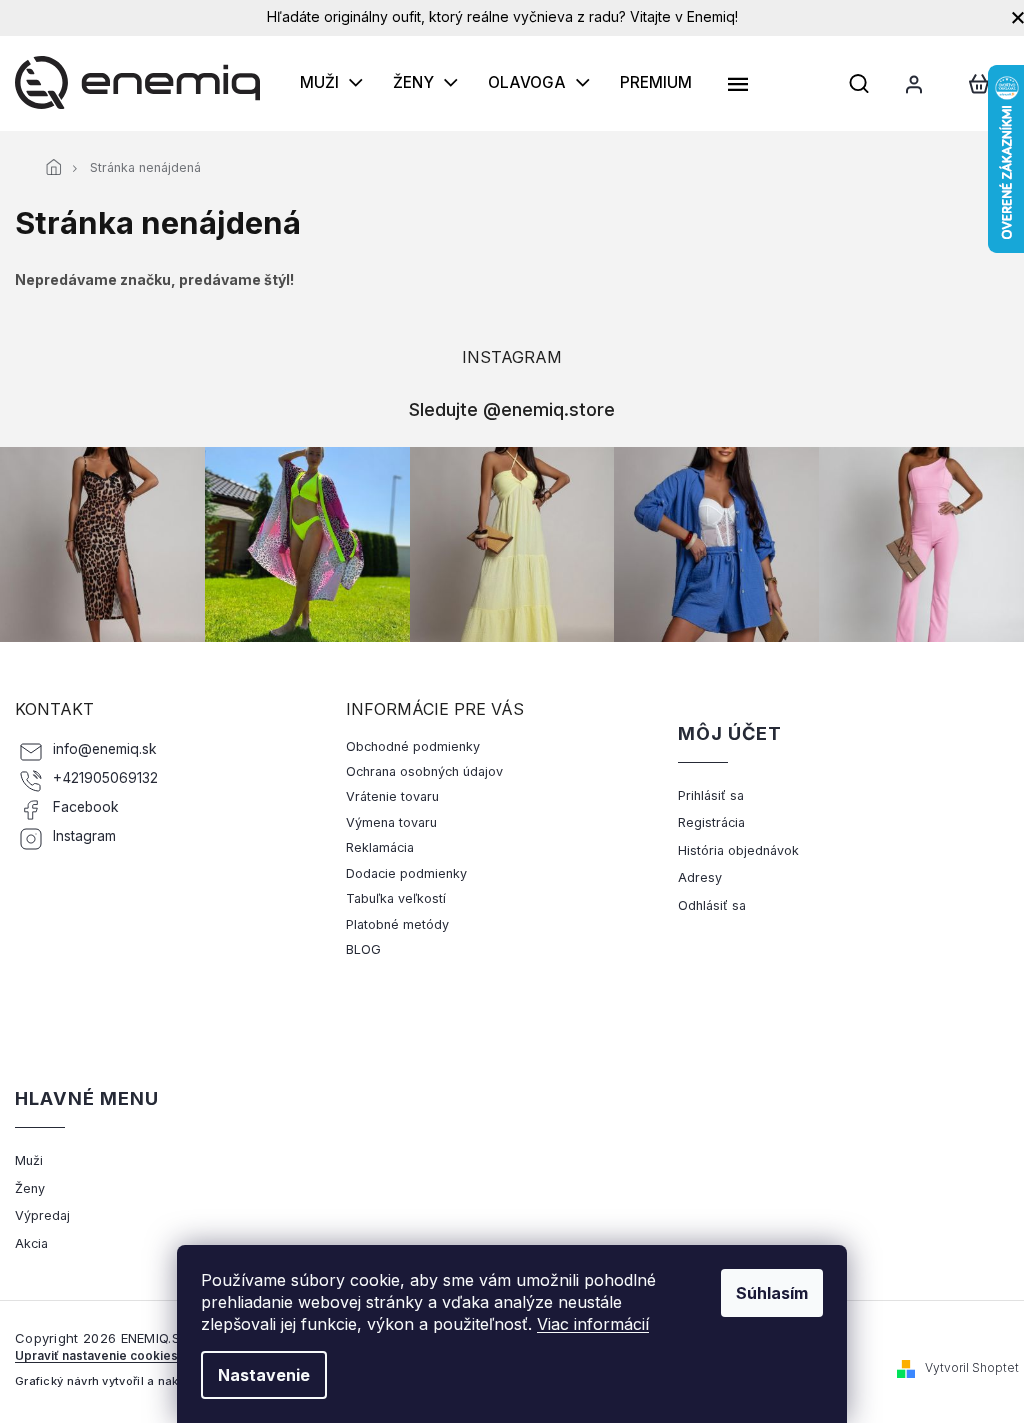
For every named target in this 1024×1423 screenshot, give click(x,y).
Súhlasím (772, 1293)
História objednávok (738, 850)
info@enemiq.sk (105, 749)
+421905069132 (105, 778)
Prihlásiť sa (711, 795)
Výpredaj (42, 1215)
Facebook (86, 807)
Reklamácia (380, 847)
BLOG (363, 949)
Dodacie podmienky (406, 873)
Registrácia (711, 822)
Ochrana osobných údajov (424, 771)
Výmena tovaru (391, 822)
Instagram (84, 836)
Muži (29, 1160)
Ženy (30, 1188)
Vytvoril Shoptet (972, 1367)
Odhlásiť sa (712, 905)
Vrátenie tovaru (392, 796)
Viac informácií (593, 1324)
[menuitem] (331, 83)
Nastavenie (264, 1375)
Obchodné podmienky (413, 746)
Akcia (31, 1243)
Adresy (700, 877)
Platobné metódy (397, 924)
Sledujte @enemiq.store (512, 409)
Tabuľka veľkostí (396, 898)
